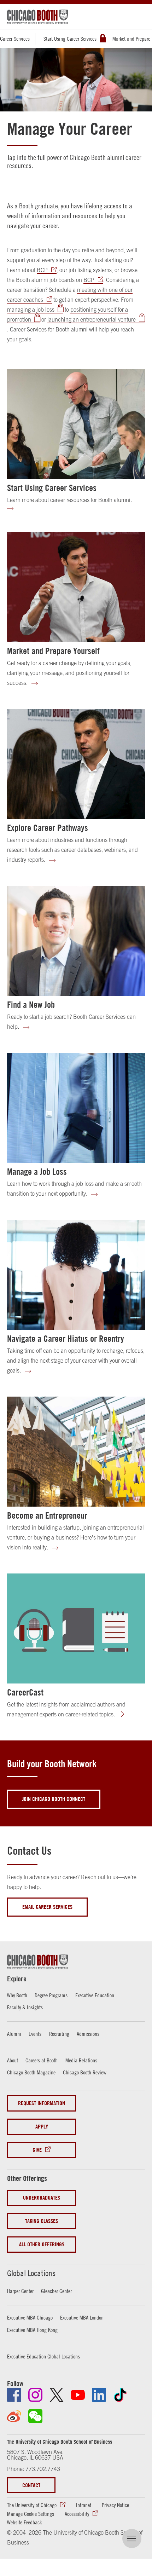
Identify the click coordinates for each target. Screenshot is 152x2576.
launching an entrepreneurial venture (92, 319)
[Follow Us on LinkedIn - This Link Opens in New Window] (99, 2395)
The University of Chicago (32, 2505)
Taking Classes (42, 2221)
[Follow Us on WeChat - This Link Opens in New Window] (35, 2416)
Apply (42, 2127)
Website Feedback (24, 2522)
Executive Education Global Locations (43, 2356)
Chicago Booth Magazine (31, 2072)
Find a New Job (31, 1005)
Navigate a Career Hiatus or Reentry (66, 1339)
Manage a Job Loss (37, 1172)
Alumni (14, 2034)
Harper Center (20, 2291)
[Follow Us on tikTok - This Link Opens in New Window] (120, 2395)
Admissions (88, 2034)
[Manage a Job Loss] (76, 1108)
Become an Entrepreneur (47, 1515)
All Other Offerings (42, 2244)
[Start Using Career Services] (76, 424)
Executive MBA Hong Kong (32, 2330)
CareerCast (25, 1692)
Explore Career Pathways (48, 828)
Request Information (42, 2103)
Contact (31, 2485)
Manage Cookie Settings (31, 2514)
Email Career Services (47, 1907)
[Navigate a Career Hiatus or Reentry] (76, 1275)
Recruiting (59, 2034)
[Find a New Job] (76, 941)
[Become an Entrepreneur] (76, 1452)
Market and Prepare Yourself (53, 651)
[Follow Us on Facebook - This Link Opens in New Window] (14, 2395)
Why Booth (17, 1995)
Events (35, 2034)
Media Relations (81, 2060)
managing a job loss (31, 310)
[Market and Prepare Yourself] (76, 587)
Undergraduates (42, 2198)
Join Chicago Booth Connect (54, 1799)
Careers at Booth (42, 2060)
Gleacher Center (56, 2291)
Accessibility (77, 2514)
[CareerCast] (76, 1628)
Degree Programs (51, 1995)
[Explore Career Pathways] (76, 764)
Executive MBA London (82, 2317)
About (13, 2060)
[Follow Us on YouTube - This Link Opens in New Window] (78, 2395)
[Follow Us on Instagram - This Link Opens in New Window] (35, 2395)
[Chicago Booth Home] (37, 17)
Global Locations (31, 2273)
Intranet (84, 2505)
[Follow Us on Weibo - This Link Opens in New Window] (14, 2416)
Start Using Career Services (70, 39)
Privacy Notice (115, 2505)
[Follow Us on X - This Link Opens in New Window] (57, 2395)
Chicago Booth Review (85, 2072)
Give (37, 2150)
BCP (42, 270)
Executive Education (95, 1995)
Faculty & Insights (25, 2007)
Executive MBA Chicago (30, 2317)
